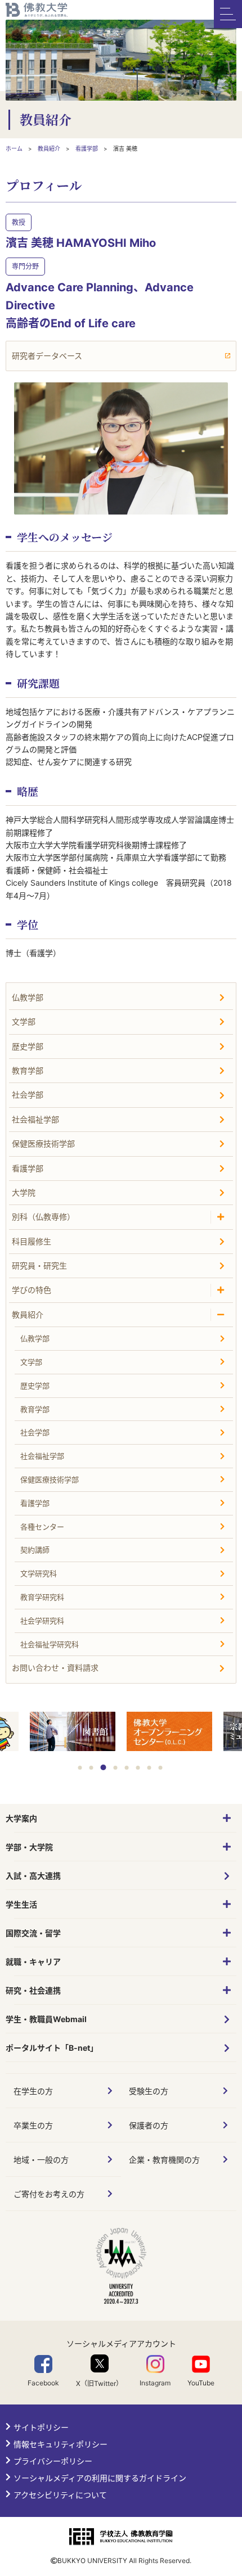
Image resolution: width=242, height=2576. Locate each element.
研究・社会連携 (33, 1990)
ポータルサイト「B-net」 (52, 2048)
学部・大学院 (29, 1847)
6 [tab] (138, 1768)
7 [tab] (149, 1768)
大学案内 (21, 1818)
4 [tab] (116, 1768)
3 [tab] (104, 1767)
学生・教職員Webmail (46, 2019)
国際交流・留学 (33, 1933)
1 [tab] (80, 1768)
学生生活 (21, 1904)
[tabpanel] (169, 1733)
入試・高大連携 (33, 1876)
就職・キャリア (33, 1962)
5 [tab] (127, 1768)
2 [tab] (91, 1768)
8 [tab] (161, 1768)
